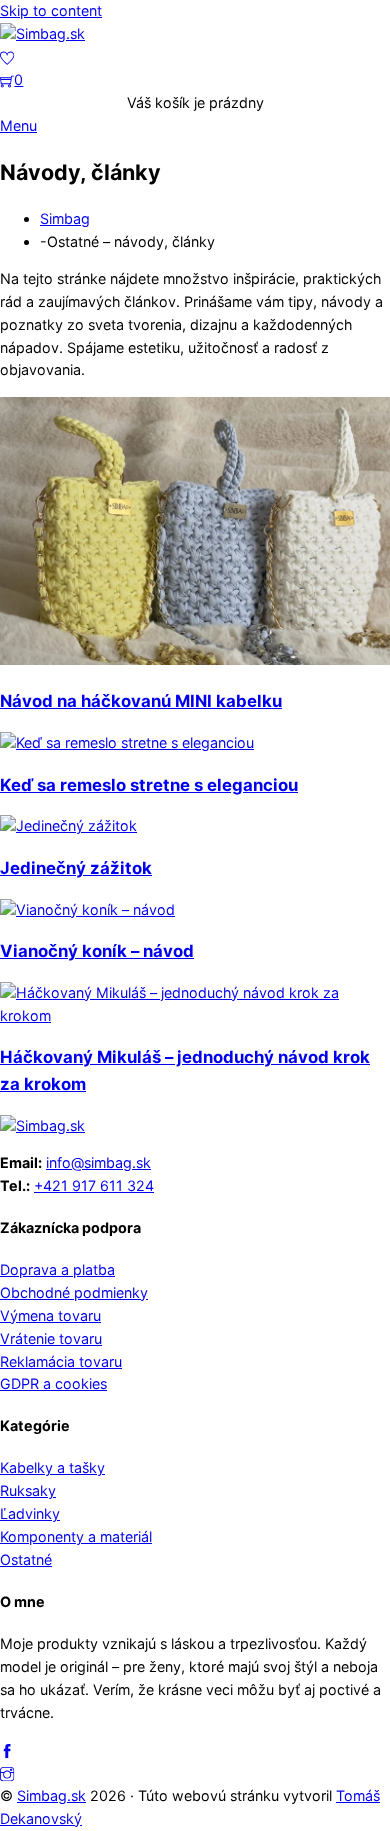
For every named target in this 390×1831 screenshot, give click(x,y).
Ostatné (26, 1559)
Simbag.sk (51, 1795)
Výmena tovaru (50, 1315)
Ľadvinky (30, 1513)
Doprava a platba (57, 1269)
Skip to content (51, 10)
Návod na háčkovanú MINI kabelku (141, 701)
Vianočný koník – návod (97, 951)
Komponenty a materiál (76, 1536)
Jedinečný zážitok (76, 868)
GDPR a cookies (53, 1383)
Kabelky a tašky (52, 1467)
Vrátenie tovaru (51, 1338)
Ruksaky (28, 1490)
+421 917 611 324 (94, 1185)
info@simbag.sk (98, 1162)
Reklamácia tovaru (61, 1361)
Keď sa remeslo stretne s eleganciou (149, 785)
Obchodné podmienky (74, 1292)
